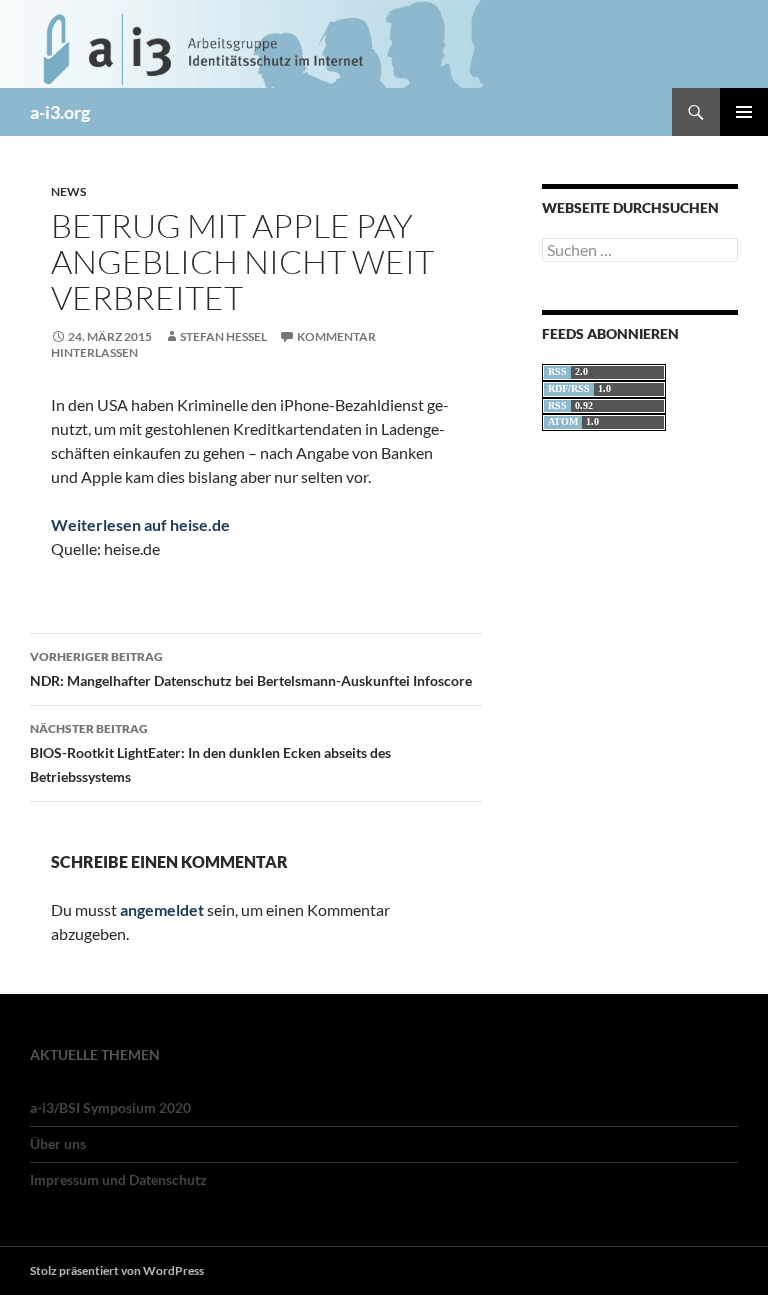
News (68, 191)
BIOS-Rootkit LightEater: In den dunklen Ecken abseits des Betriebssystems (210, 753)
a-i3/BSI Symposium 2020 (110, 1107)
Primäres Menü (744, 112)
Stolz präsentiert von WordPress (117, 1270)
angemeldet (162, 909)
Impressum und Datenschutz (118, 1179)
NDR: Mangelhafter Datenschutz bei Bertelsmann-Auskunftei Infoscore (251, 669)
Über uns (58, 1143)
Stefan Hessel (223, 336)
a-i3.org (60, 112)
